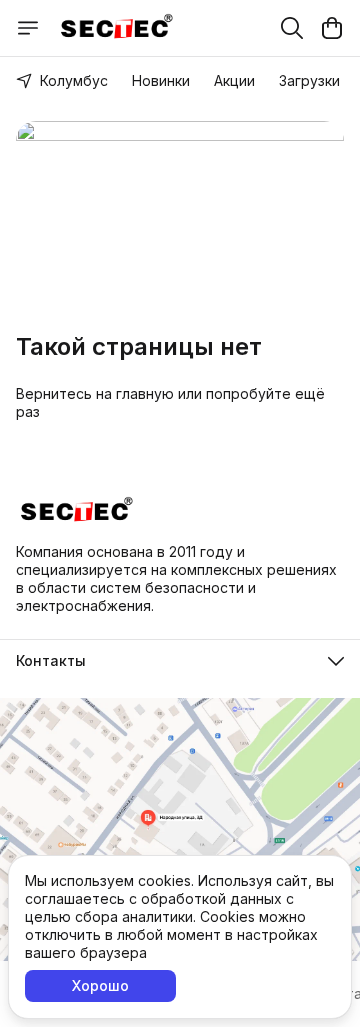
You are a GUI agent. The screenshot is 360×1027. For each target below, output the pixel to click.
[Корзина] (332, 28)
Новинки (161, 80)
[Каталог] (28, 28)
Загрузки (309, 80)
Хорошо (100, 985)
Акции (234, 80)
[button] (180, 661)
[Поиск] (292, 28)
